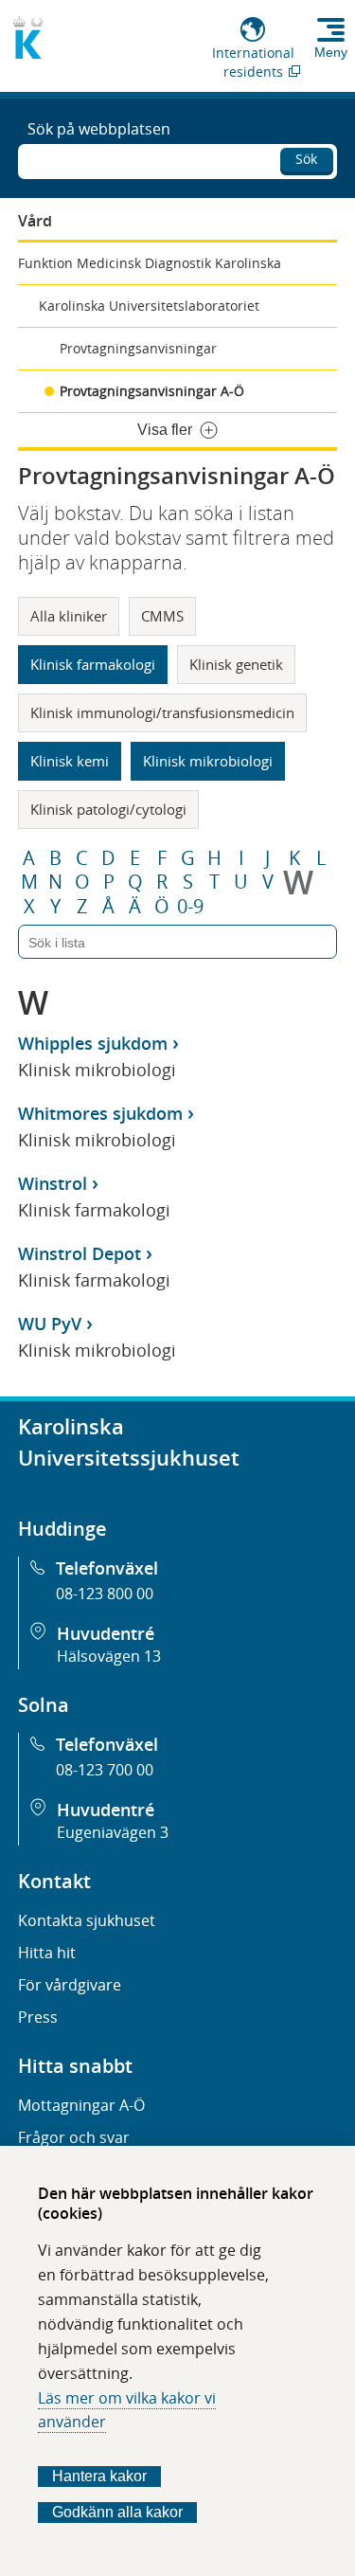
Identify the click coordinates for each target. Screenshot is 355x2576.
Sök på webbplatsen (99, 129)
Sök (306, 159)
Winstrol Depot (80, 1253)
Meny (331, 52)
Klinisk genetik (236, 664)
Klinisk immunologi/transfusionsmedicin (162, 712)
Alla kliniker (69, 616)
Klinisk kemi (70, 761)
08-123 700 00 (105, 1770)
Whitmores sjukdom (100, 1113)
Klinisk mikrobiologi (208, 761)
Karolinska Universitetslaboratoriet (149, 306)
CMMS (162, 616)
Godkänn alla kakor (117, 2512)
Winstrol (53, 1183)
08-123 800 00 (105, 1594)
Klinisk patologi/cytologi (108, 809)
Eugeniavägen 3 (113, 1832)
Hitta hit (47, 1953)
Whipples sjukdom (93, 1043)
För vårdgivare (70, 1985)
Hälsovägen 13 (109, 1656)
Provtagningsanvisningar (138, 348)
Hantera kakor (99, 2476)
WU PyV (50, 1324)
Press (38, 2017)
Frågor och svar (74, 2137)
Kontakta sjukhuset (87, 1920)
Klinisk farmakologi (93, 664)
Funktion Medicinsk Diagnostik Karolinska (150, 263)
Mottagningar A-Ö (81, 2105)
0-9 (190, 907)
